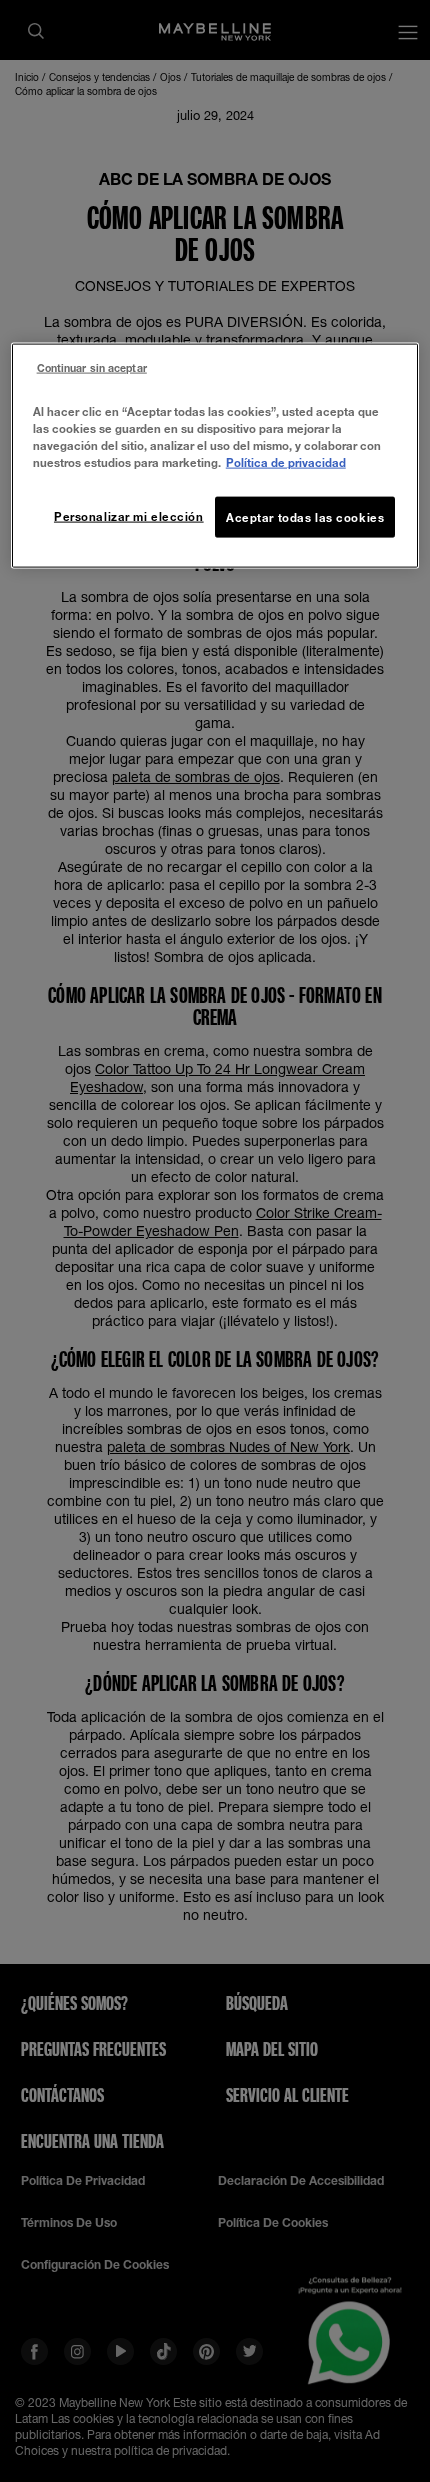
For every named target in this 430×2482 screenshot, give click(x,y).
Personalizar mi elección (129, 515)
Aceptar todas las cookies (305, 516)
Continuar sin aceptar (92, 368)
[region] (215, 456)
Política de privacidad (286, 462)
